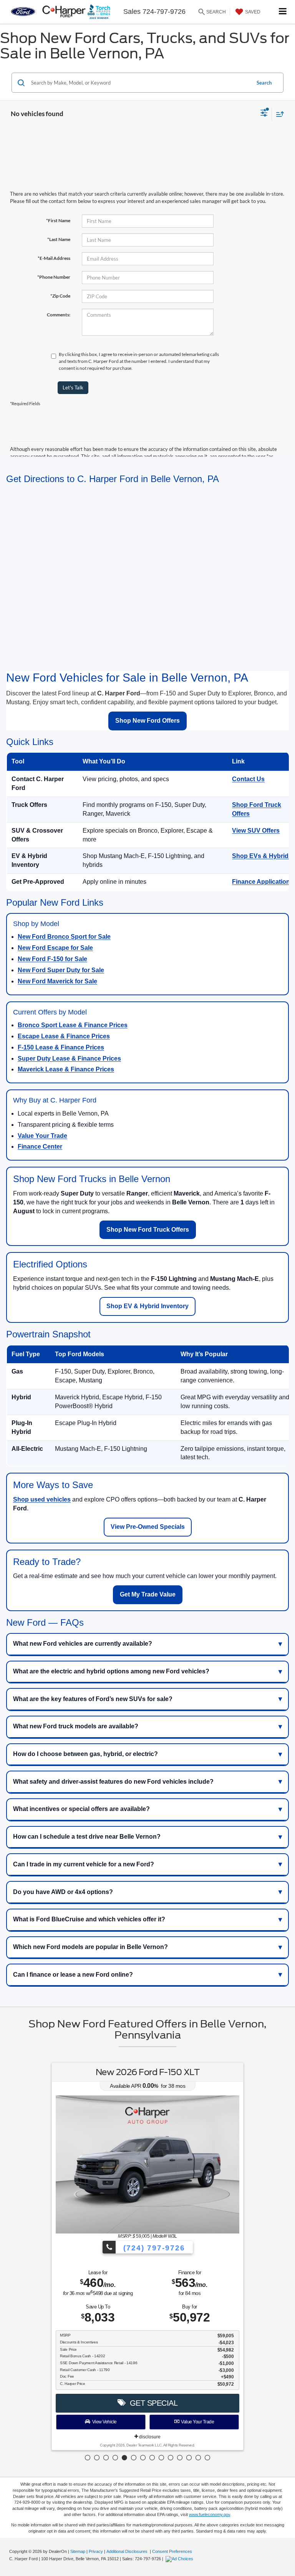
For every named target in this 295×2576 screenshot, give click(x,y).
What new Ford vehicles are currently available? (83, 1644)
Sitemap (78, 2551)
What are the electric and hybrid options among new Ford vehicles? (111, 1671)
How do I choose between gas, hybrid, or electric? (85, 1754)
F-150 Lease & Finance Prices (61, 1047)
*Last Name (59, 239)
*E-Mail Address (54, 258)
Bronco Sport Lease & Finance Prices (73, 1025)
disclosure (149, 2437)
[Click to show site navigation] (283, 12)
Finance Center (40, 1147)
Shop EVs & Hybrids (262, 856)
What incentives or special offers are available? (81, 1809)
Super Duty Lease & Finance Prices (69, 1059)
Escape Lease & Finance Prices (64, 1036)
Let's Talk (73, 387)
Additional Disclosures (128, 2551)
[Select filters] (264, 114)
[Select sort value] (278, 114)
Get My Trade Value (148, 1594)
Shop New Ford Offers (147, 721)
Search (264, 83)
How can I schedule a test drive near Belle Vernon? (87, 1837)
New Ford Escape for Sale (55, 948)
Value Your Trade (42, 1136)
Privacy (96, 2551)
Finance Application (261, 882)
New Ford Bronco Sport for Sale (64, 937)
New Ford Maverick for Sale (57, 981)
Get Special (152, 2403)
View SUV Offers (256, 831)
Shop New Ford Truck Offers (148, 1230)
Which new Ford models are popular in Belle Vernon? (90, 1947)
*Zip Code (60, 296)
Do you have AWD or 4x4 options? (63, 1892)
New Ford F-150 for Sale (52, 959)
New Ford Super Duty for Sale (61, 970)
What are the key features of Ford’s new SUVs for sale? (93, 1699)
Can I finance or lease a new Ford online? (73, 1975)
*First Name (58, 220)
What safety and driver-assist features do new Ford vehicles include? (113, 1782)
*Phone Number (54, 277)
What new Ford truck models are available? (76, 1726)
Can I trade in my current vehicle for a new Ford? (84, 1864)
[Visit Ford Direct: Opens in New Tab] (180, 2559)
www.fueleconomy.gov (210, 2514)
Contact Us (248, 779)
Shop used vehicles (42, 1499)
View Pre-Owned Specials (148, 1527)
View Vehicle (104, 2422)
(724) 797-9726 (153, 2248)
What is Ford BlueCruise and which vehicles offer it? (89, 1919)
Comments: (59, 315)
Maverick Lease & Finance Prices (66, 1069)
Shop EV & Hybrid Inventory (147, 1306)
